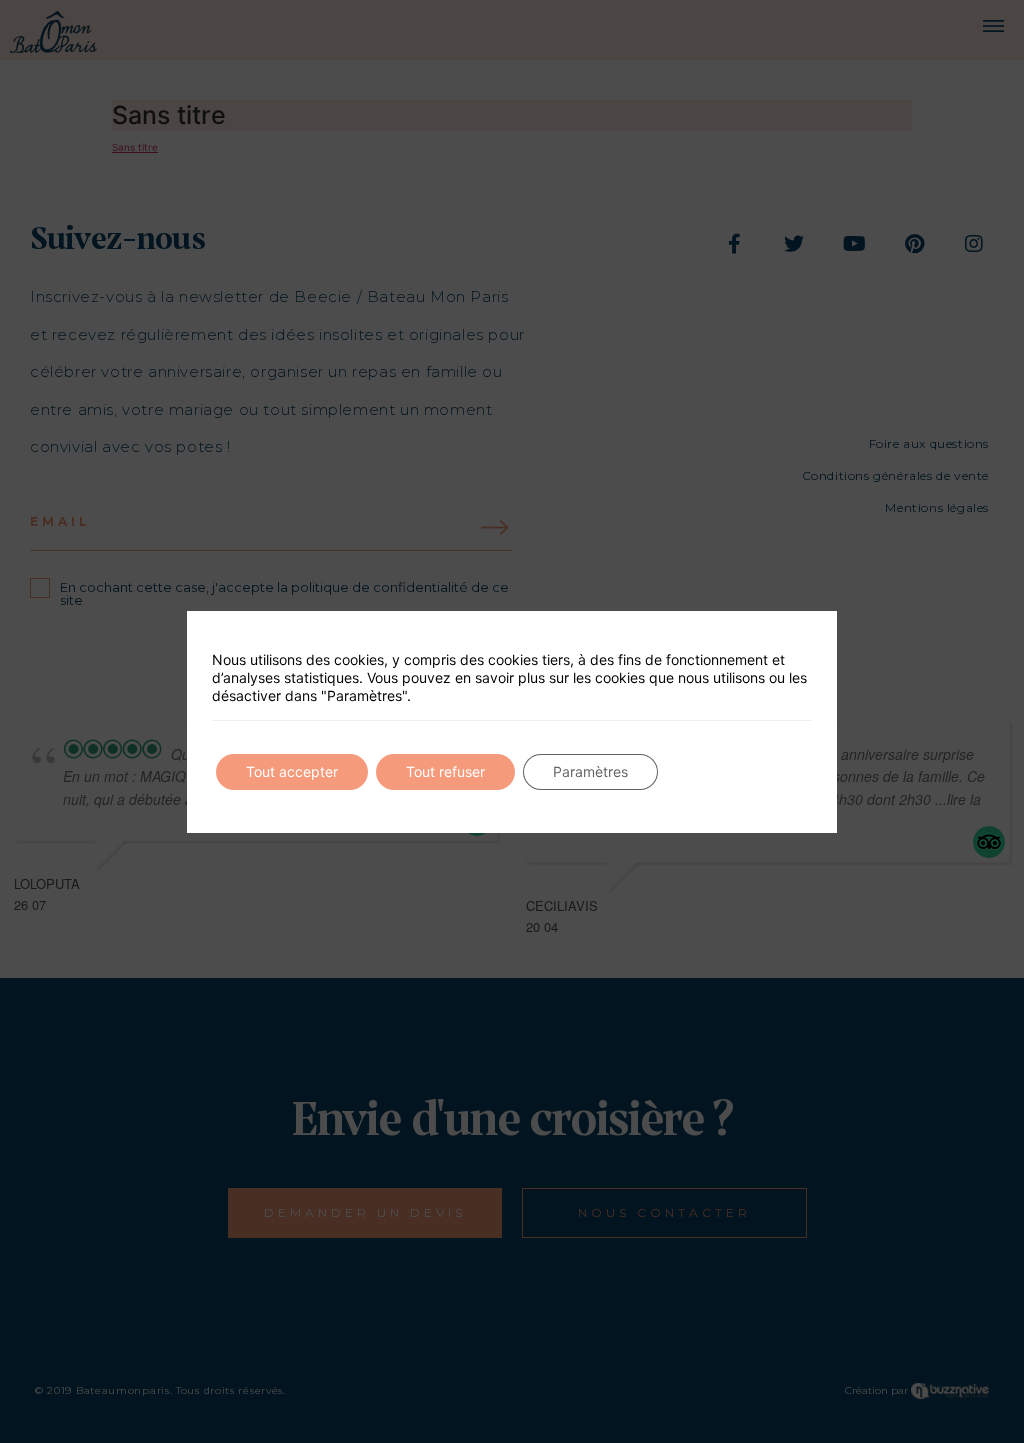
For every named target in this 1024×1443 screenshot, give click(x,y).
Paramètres (590, 771)
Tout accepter (292, 771)
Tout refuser (445, 771)
